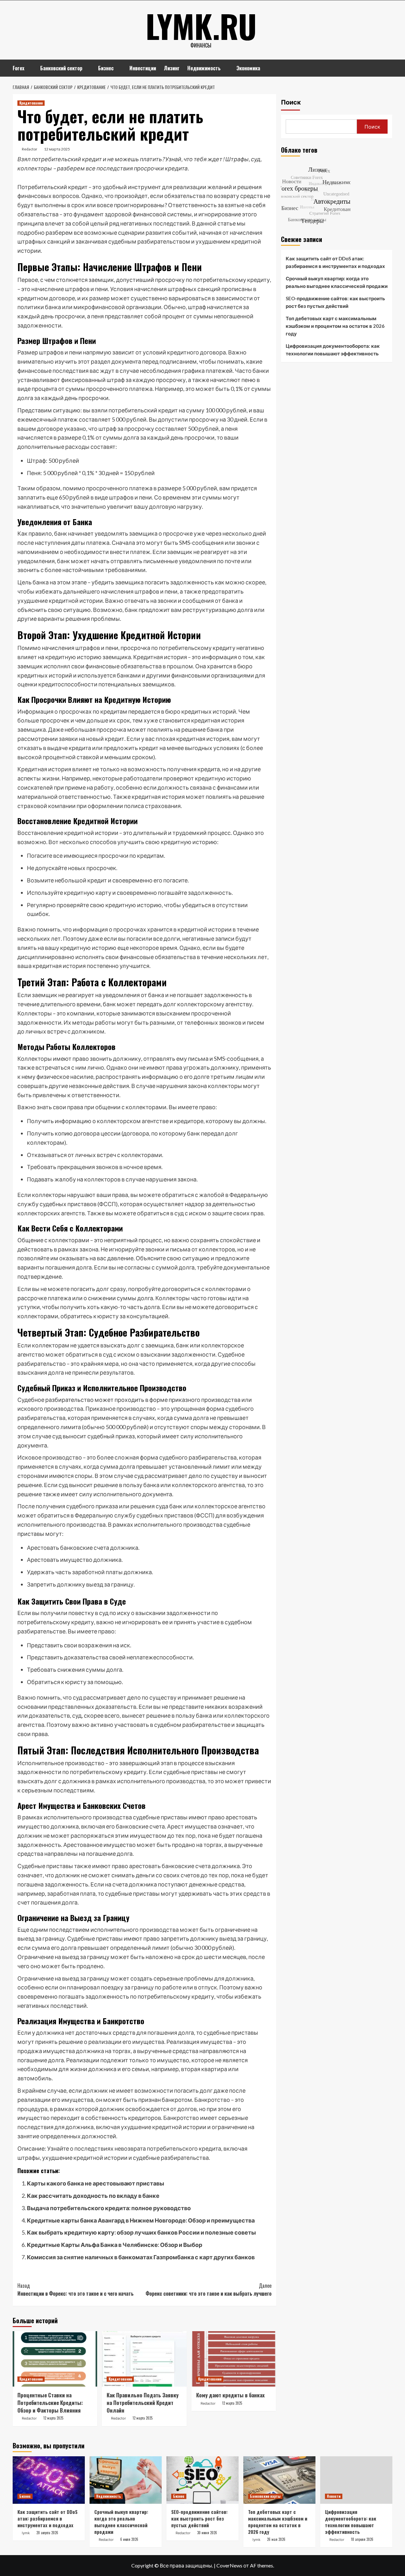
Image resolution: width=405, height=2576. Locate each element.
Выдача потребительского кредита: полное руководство (109, 2208)
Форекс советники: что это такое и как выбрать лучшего (208, 2290)
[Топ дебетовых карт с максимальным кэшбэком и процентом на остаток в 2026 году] (279, 2480)
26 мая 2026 (276, 2539)
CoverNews (229, 2565)
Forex (19, 68)
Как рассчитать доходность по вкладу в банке (93, 2196)
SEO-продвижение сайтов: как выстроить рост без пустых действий (335, 302)
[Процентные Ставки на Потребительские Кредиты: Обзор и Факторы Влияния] (55, 2359)
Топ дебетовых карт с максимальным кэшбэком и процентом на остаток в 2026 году (335, 326)
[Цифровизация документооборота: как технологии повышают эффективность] (356, 2480)
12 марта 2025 (57, 149)
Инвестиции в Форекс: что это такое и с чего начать (75, 2290)
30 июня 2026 (207, 2533)
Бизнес (106, 68)
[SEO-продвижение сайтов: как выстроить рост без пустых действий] (202, 2480)
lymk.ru (201, 26)
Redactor (30, 149)
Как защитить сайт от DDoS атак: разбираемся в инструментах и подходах (335, 262)
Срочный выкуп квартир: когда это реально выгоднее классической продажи (337, 282)
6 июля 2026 (129, 2539)
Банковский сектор (61, 68)
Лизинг (172, 68)
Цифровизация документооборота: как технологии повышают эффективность (333, 350)
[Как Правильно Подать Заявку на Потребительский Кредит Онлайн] (144, 2359)
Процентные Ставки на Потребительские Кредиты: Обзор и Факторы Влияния (50, 2403)
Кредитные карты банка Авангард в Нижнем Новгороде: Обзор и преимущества (141, 2220)
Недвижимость (204, 68)
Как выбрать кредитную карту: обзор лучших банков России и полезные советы (141, 2232)
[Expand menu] (28, 69)
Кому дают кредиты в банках (231, 2395)
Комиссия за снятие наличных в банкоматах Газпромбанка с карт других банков (141, 2257)
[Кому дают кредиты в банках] (234, 2359)
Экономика (248, 68)
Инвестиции (143, 68)
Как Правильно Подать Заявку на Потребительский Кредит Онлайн (143, 2403)
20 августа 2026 (47, 2533)
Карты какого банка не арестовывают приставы (96, 2183)
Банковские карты (265, 2496)
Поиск (291, 102)
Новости (334, 2496)
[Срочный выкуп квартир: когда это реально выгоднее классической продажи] (126, 2480)
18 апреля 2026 (362, 2539)
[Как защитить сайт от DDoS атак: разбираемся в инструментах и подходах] (49, 2480)
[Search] (388, 67)
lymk (26, 2533)
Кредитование (31, 103)
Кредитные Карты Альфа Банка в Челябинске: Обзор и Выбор (115, 2245)
